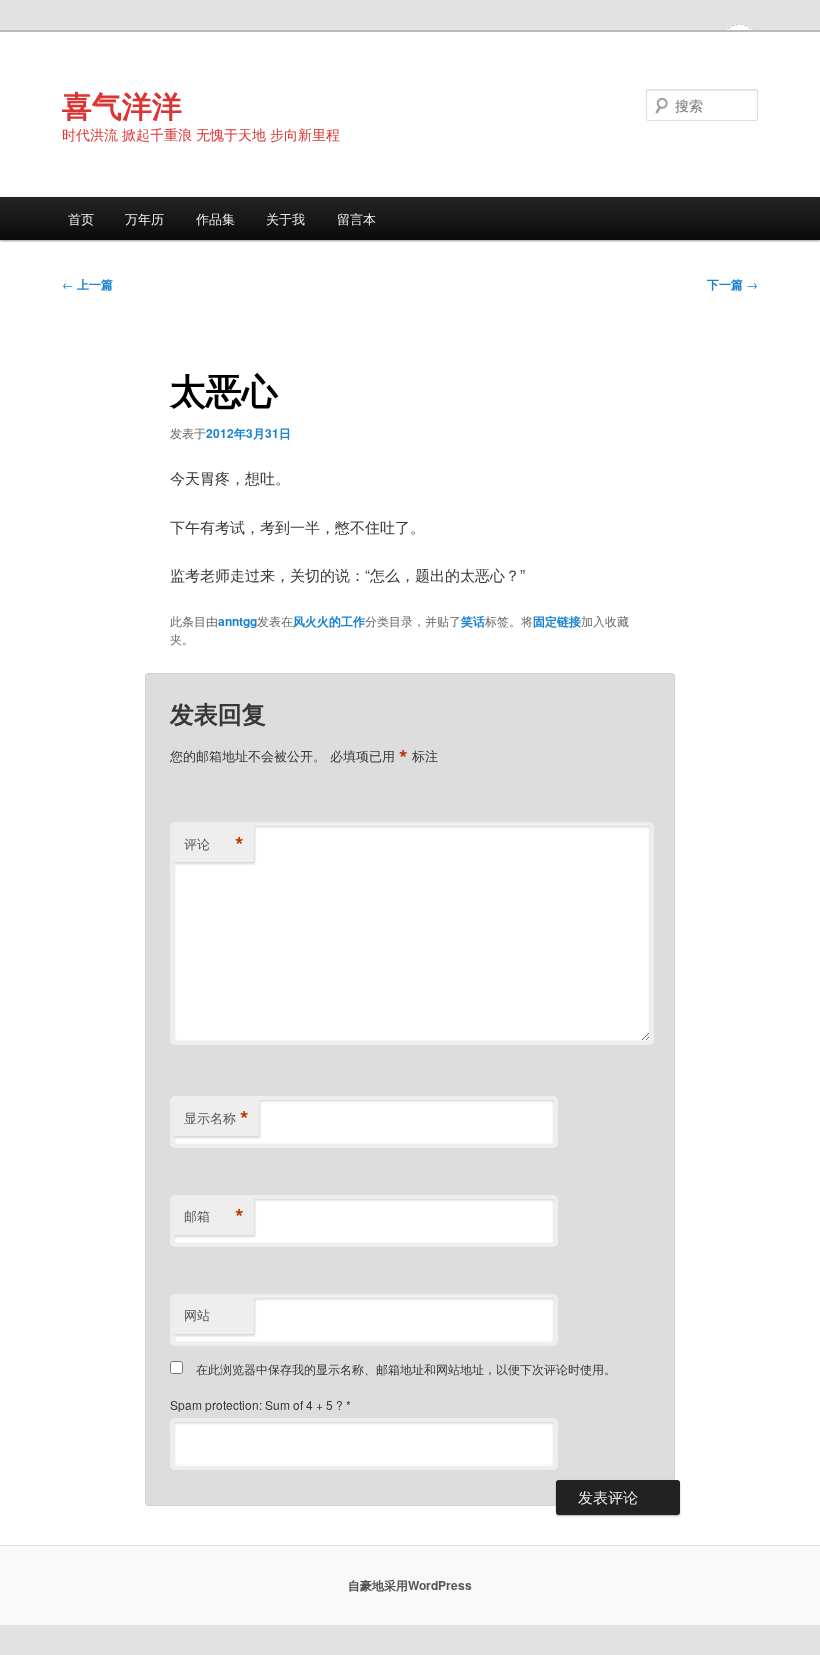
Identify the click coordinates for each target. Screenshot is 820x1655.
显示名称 (216, 1118)
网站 (197, 1314)
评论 (214, 844)
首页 (81, 218)
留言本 (356, 218)
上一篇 (87, 284)
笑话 (473, 621)
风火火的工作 (329, 621)
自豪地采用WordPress (410, 1585)
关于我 (285, 218)
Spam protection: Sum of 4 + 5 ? (256, 1404)
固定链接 (557, 621)
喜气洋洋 (122, 104)
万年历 (144, 218)
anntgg (237, 621)
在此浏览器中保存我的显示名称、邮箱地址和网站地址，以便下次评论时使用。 (406, 1368)
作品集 (215, 218)
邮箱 (214, 1216)
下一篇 (732, 284)
